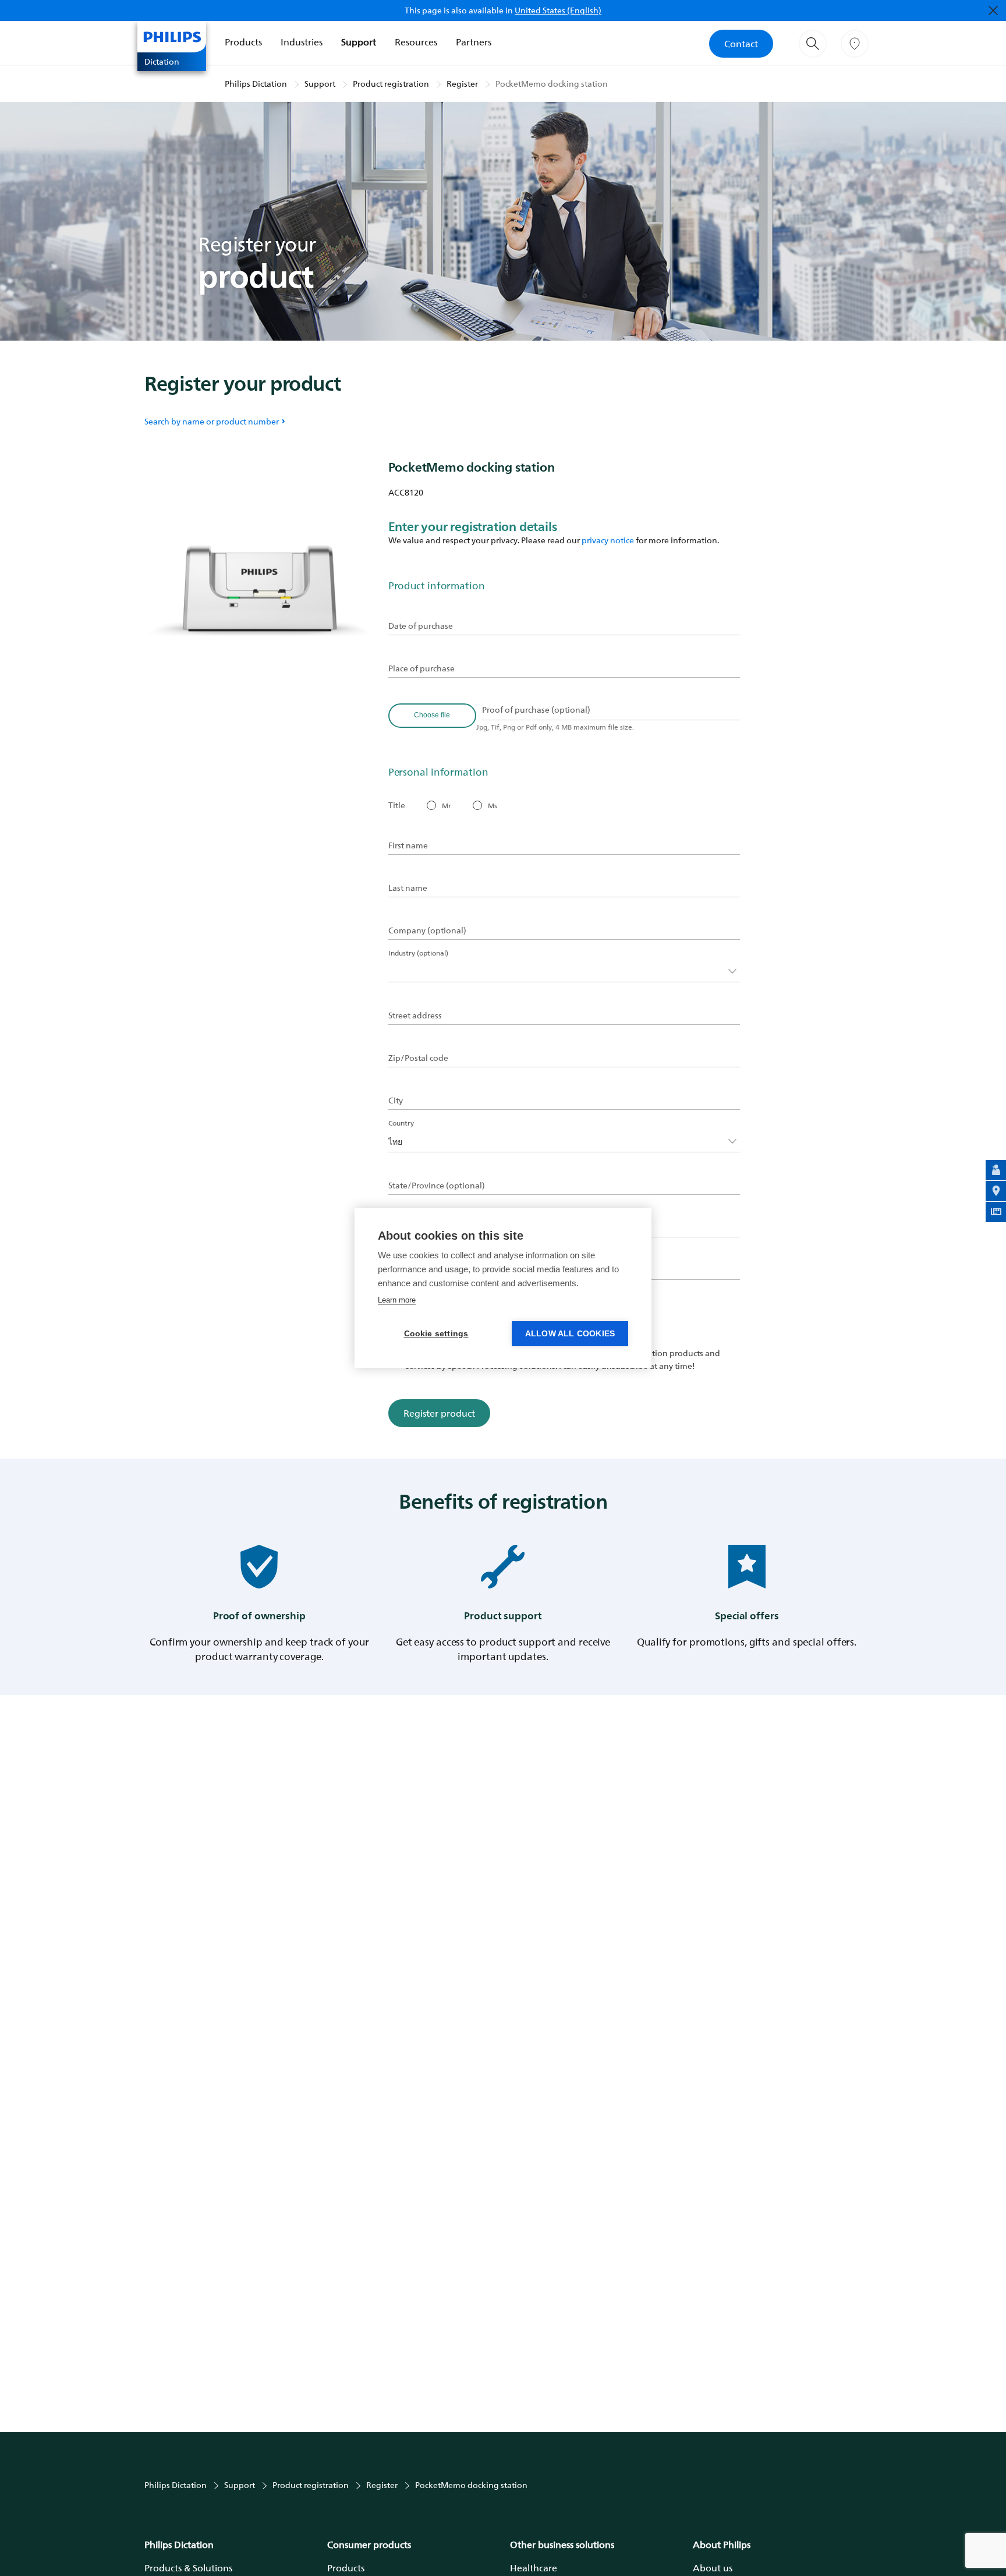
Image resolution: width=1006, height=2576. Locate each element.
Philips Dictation (256, 84)
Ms (493, 806)
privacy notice (608, 540)
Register (462, 84)
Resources (416, 42)
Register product (439, 1413)
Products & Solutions (188, 2568)
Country (401, 1123)
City (396, 1101)
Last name (408, 888)
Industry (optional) (418, 953)
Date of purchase (421, 626)
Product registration (391, 84)
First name (408, 845)
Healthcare (534, 2568)
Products (243, 42)
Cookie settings (436, 1334)
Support (359, 42)
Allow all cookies (570, 1334)
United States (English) (558, 10)
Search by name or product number (212, 421)
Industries (302, 42)
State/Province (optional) (437, 1186)
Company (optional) (427, 930)
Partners (474, 42)
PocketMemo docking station (552, 84)
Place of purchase (421, 668)
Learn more (397, 1300)
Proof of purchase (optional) (536, 710)
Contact (741, 44)
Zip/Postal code (418, 1058)
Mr (447, 806)
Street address (415, 1015)
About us (713, 2568)
